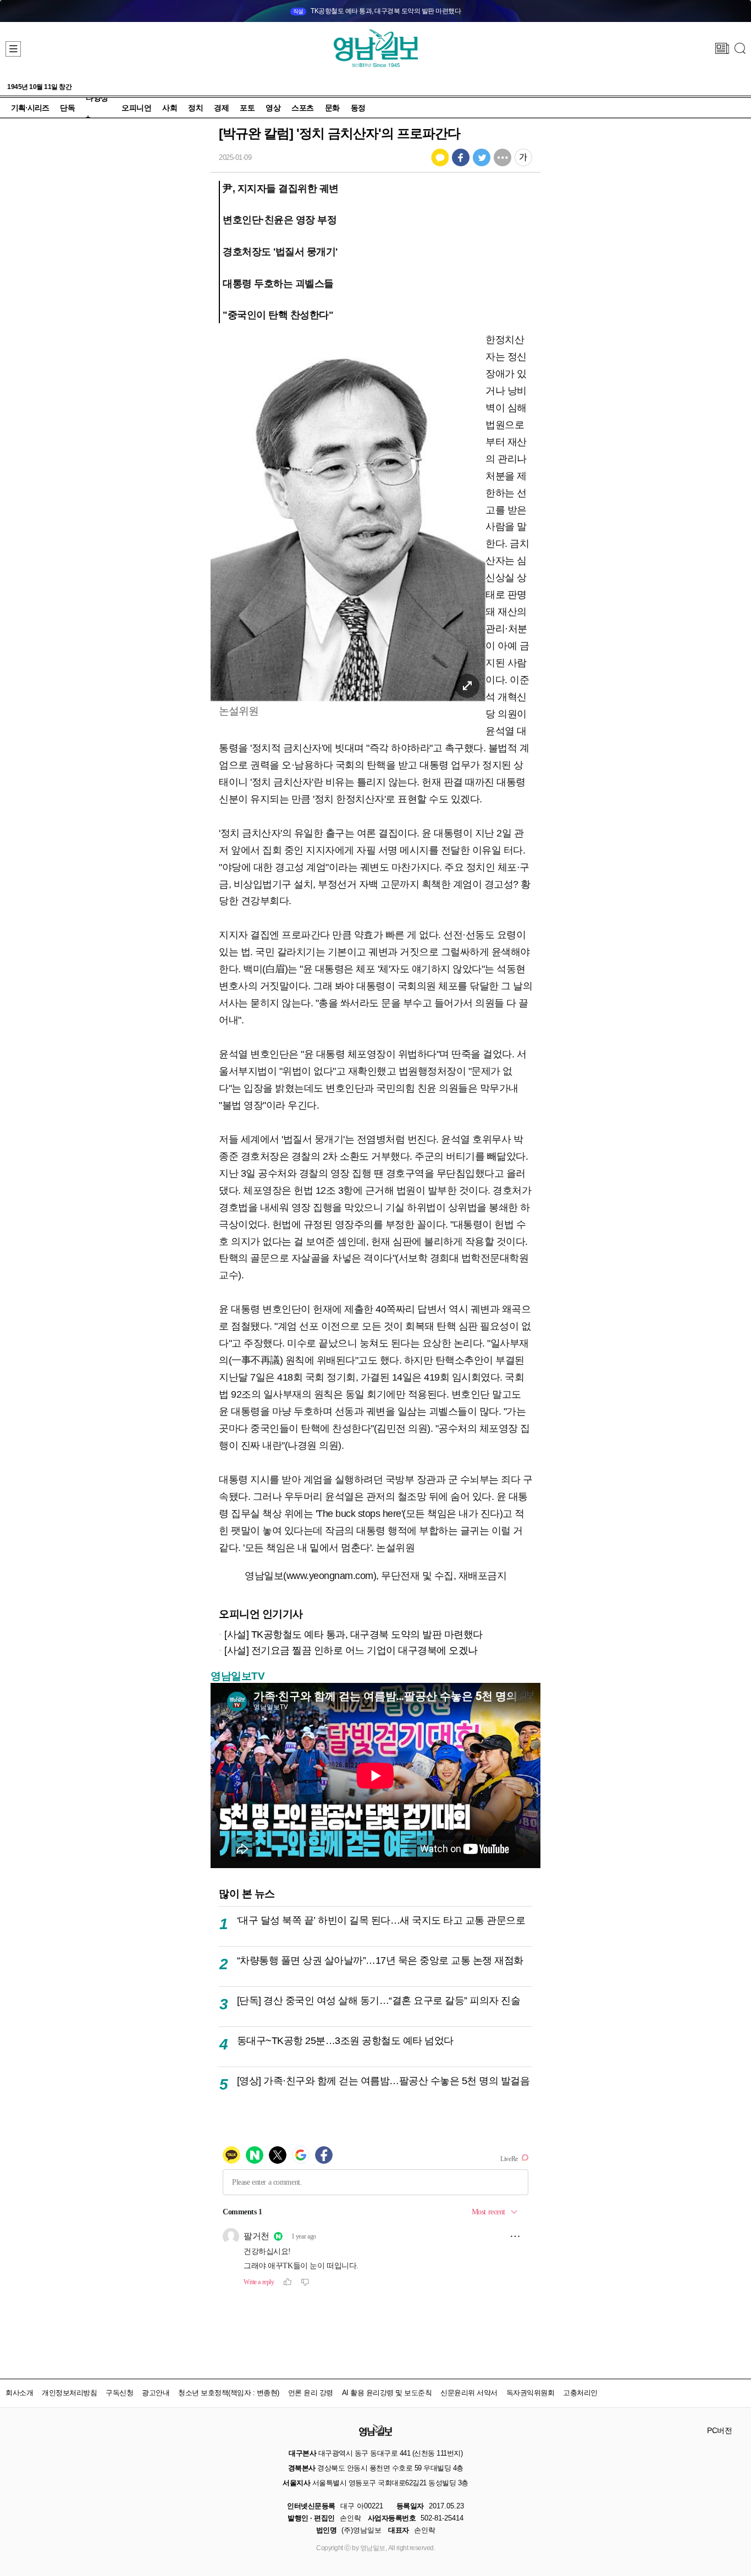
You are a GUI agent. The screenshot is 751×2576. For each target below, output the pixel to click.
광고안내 (156, 2393)
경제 (221, 108)
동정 (358, 108)
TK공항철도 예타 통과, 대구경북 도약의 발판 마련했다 (377, 11)
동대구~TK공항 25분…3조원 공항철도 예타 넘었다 (345, 2040)
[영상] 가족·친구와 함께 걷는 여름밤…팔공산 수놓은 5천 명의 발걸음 (383, 2081)
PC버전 (719, 2430)
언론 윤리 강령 (311, 2393)
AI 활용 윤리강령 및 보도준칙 (387, 2393)
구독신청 (119, 2393)
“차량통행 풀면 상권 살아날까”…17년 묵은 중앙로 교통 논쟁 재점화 (380, 1960)
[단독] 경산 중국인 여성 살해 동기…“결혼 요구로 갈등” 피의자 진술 (379, 2000)
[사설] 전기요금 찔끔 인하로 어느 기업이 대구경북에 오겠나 (351, 1650)
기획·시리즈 (30, 108)
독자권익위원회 (531, 2393)
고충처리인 (580, 2393)
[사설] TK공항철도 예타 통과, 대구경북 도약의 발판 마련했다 (354, 1634)
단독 (67, 108)
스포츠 (303, 108)
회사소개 (19, 2393)
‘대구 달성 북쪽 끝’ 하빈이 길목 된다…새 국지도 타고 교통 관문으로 (381, 1920)
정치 (195, 108)
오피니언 (136, 108)
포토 (247, 108)
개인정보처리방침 (69, 2393)
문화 (332, 108)
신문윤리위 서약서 (469, 2393)
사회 (170, 108)
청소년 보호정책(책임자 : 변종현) (229, 2393)
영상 (273, 108)
